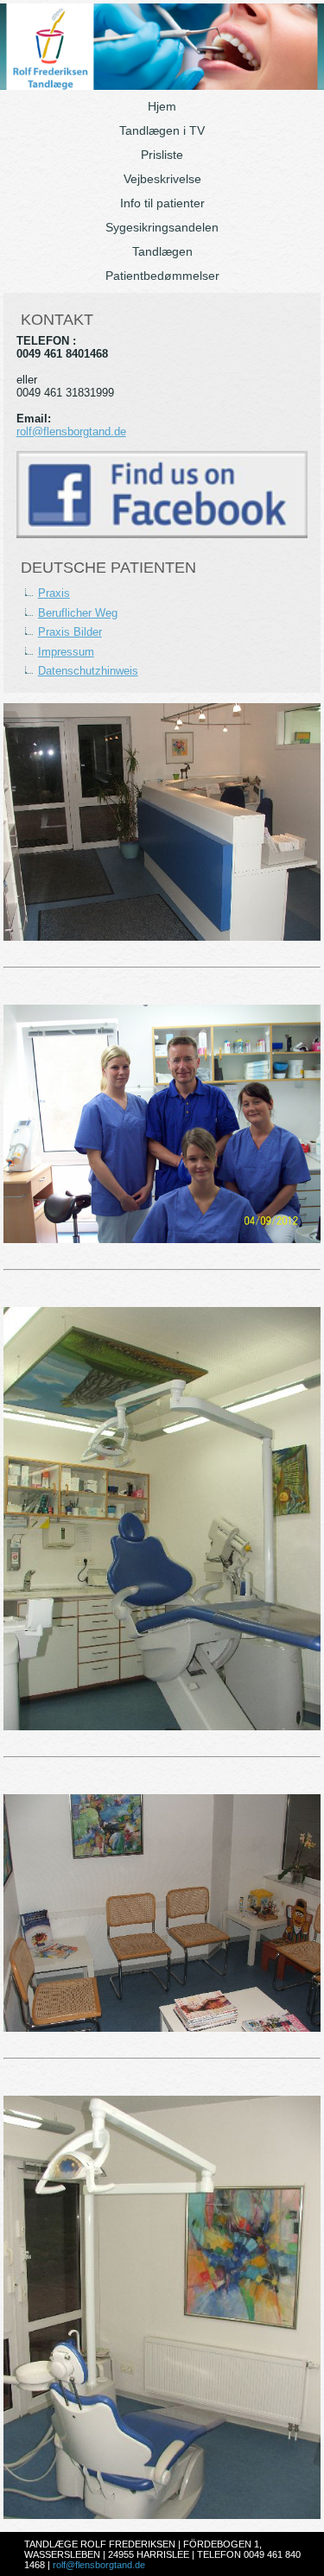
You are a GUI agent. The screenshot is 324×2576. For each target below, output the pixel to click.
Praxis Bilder (70, 632)
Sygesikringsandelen (162, 227)
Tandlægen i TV (162, 130)
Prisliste (162, 155)
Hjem (162, 106)
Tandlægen (162, 251)
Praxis (54, 593)
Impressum (66, 652)
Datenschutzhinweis (88, 671)
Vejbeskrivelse (162, 179)
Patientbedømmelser (162, 276)
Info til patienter (162, 203)
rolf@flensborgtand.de (71, 431)
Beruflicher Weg (78, 613)
